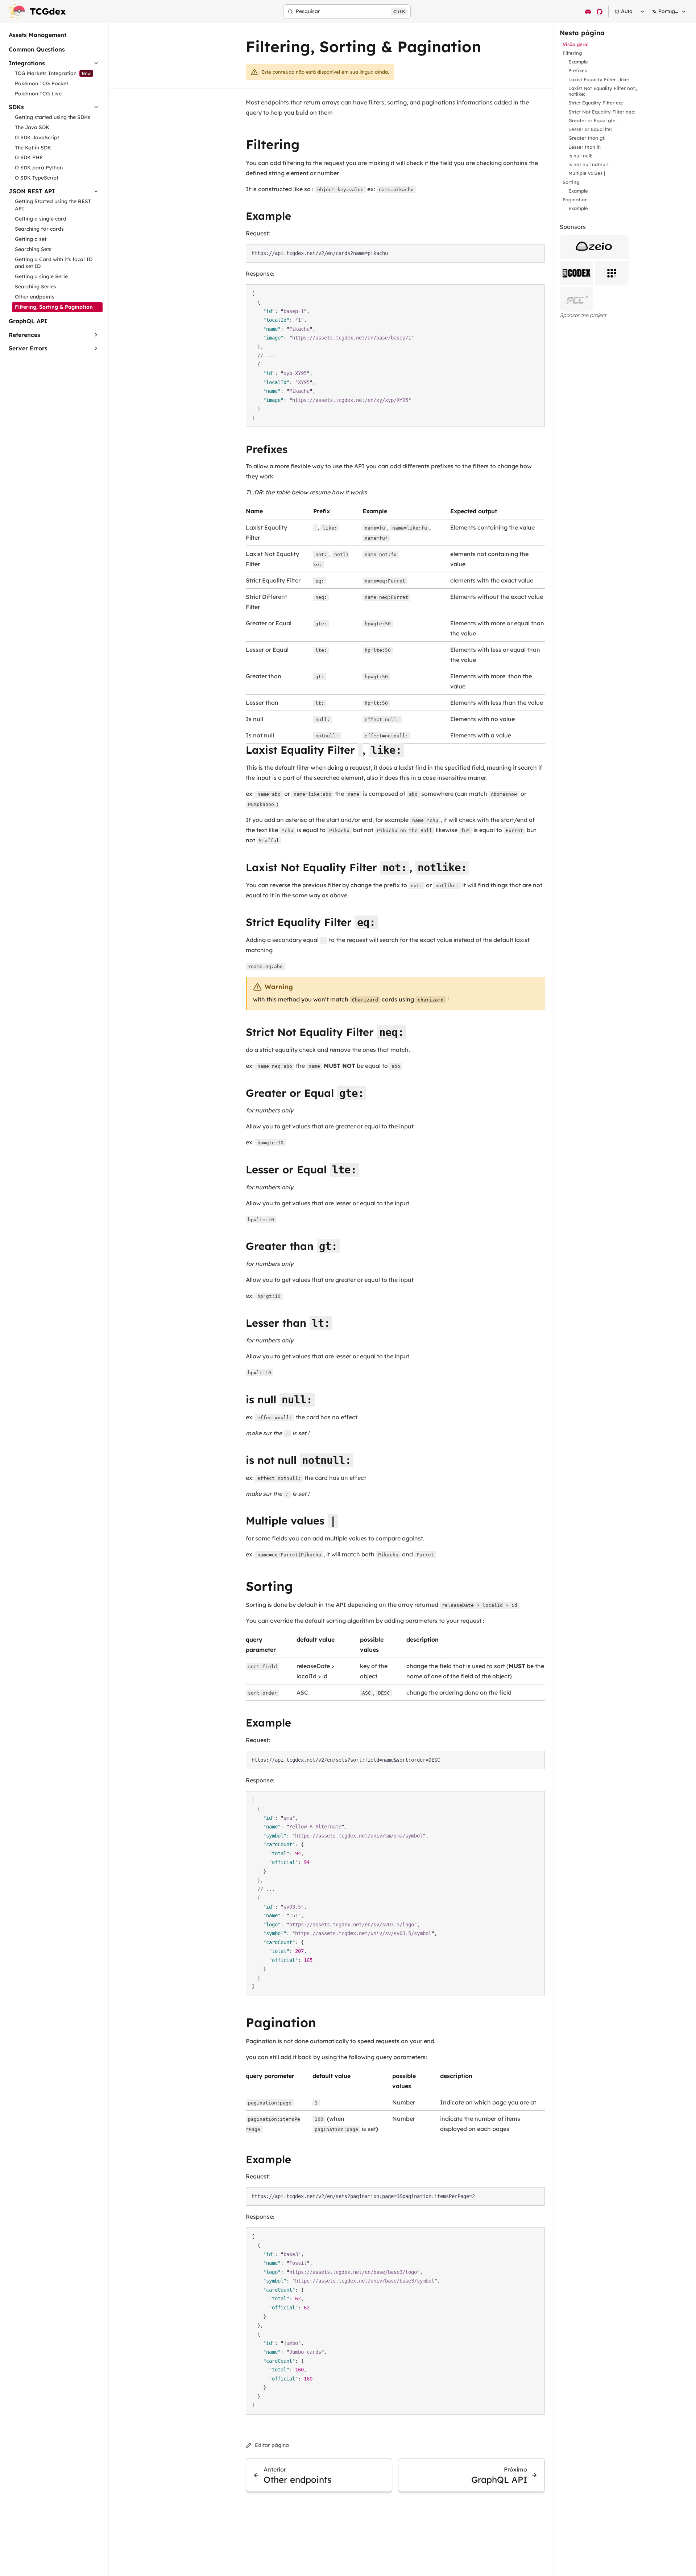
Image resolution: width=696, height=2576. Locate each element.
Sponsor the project (583, 315)
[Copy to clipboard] (536, 253)
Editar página (272, 2445)
